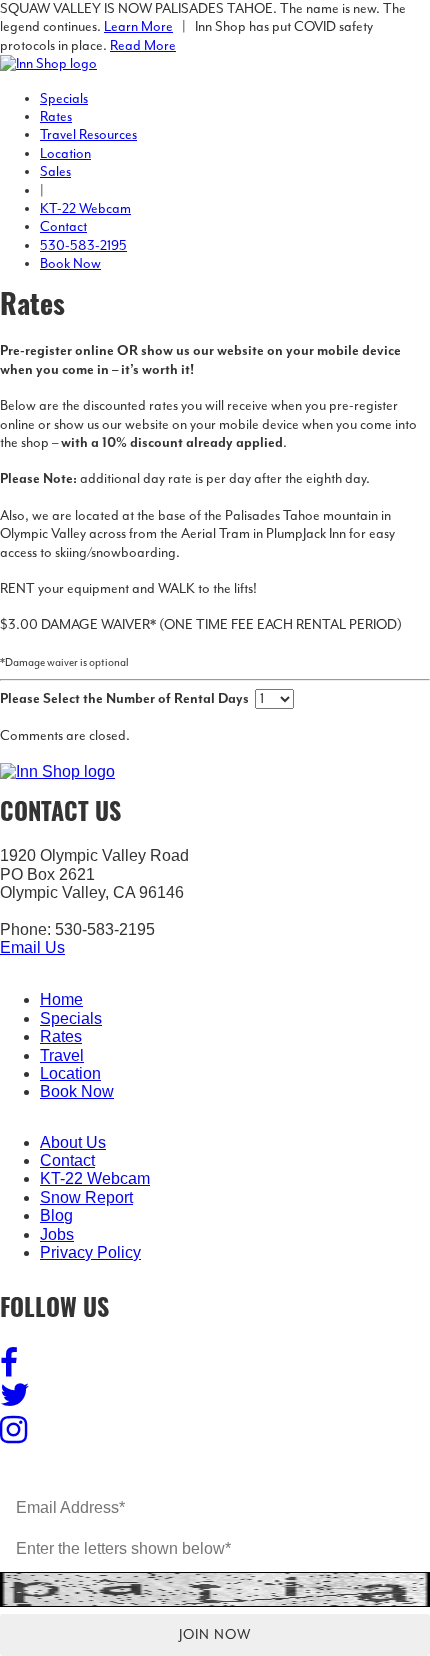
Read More (143, 46)
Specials (64, 99)
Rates (56, 117)
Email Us (32, 947)
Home (61, 999)
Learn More (138, 27)
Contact (63, 227)
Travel (62, 1055)
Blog (56, 1215)
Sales (55, 172)
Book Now (70, 264)
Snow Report (86, 1197)
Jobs (57, 1234)
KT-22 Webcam (85, 209)
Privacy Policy (90, 1252)
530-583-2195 (83, 246)
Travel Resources (88, 135)
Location (65, 154)
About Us (73, 1142)
